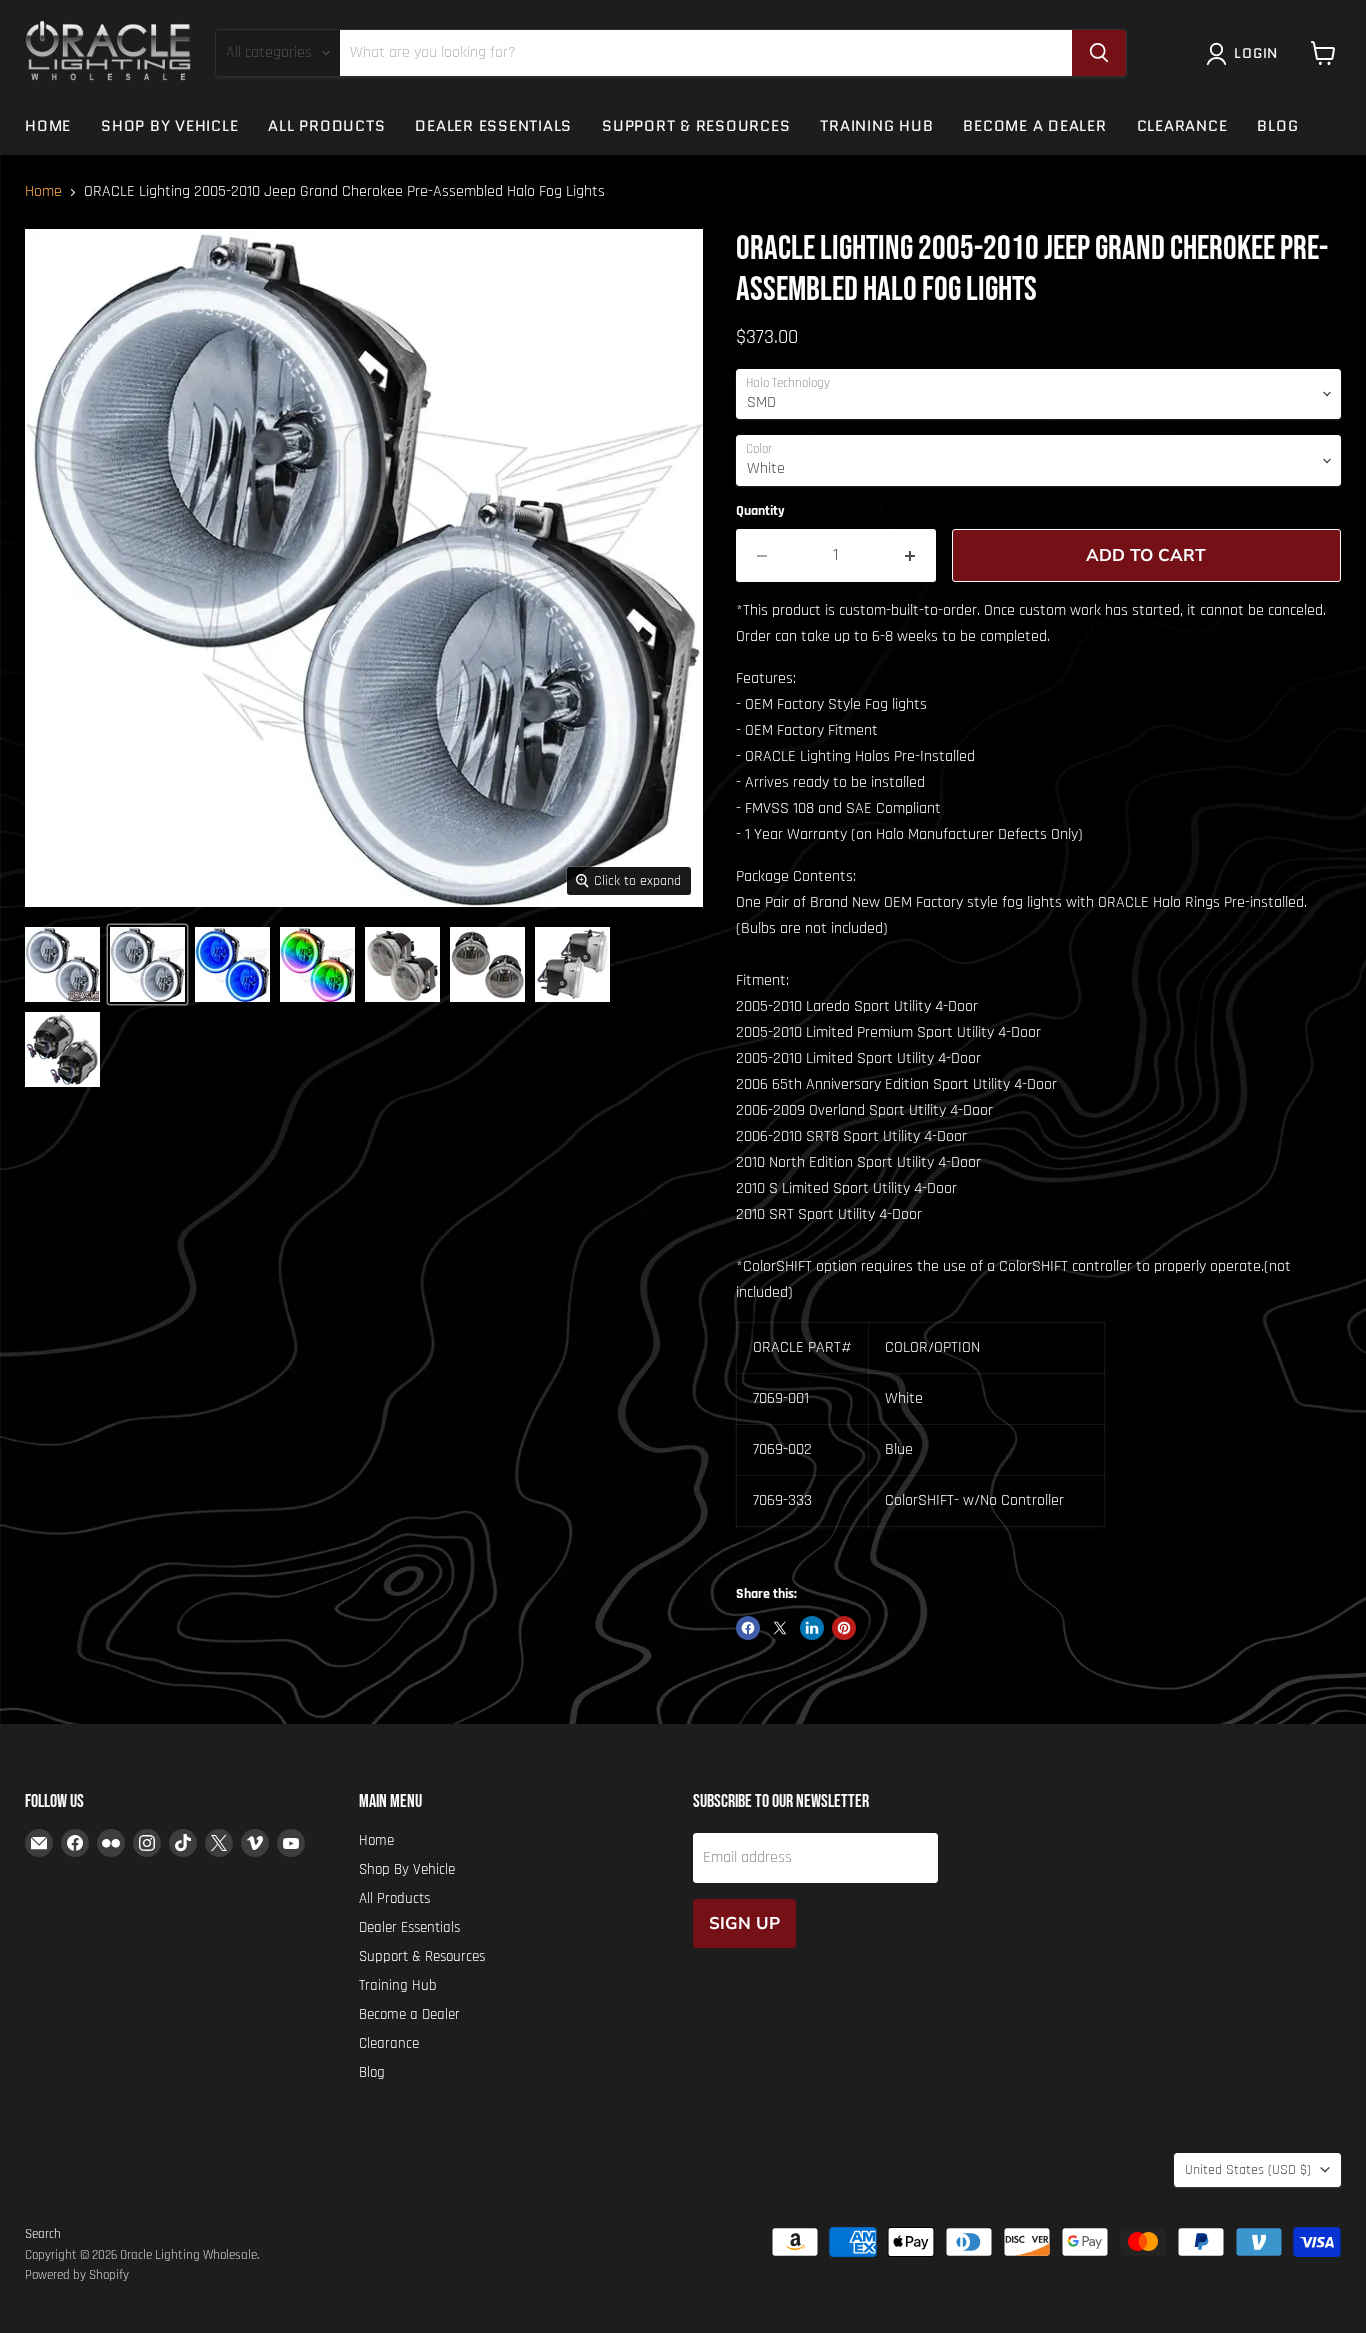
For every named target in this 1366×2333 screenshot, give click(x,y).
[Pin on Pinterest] (844, 1628)
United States (1248, 2170)
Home (48, 126)
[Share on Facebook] (748, 1628)
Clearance (1182, 126)
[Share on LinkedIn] (812, 1628)
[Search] (1099, 53)
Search (43, 2234)
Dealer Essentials (493, 126)
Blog (1277, 126)
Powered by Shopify (77, 2275)
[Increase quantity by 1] (910, 556)
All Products (326, 126)
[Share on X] (780, 1628)
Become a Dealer (1034, 126)
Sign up (744, 1923)
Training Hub (876, 126)
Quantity (760, 511)
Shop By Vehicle (169, 126)
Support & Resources (696, 126)
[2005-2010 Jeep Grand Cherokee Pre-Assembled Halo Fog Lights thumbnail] (62, 964)
